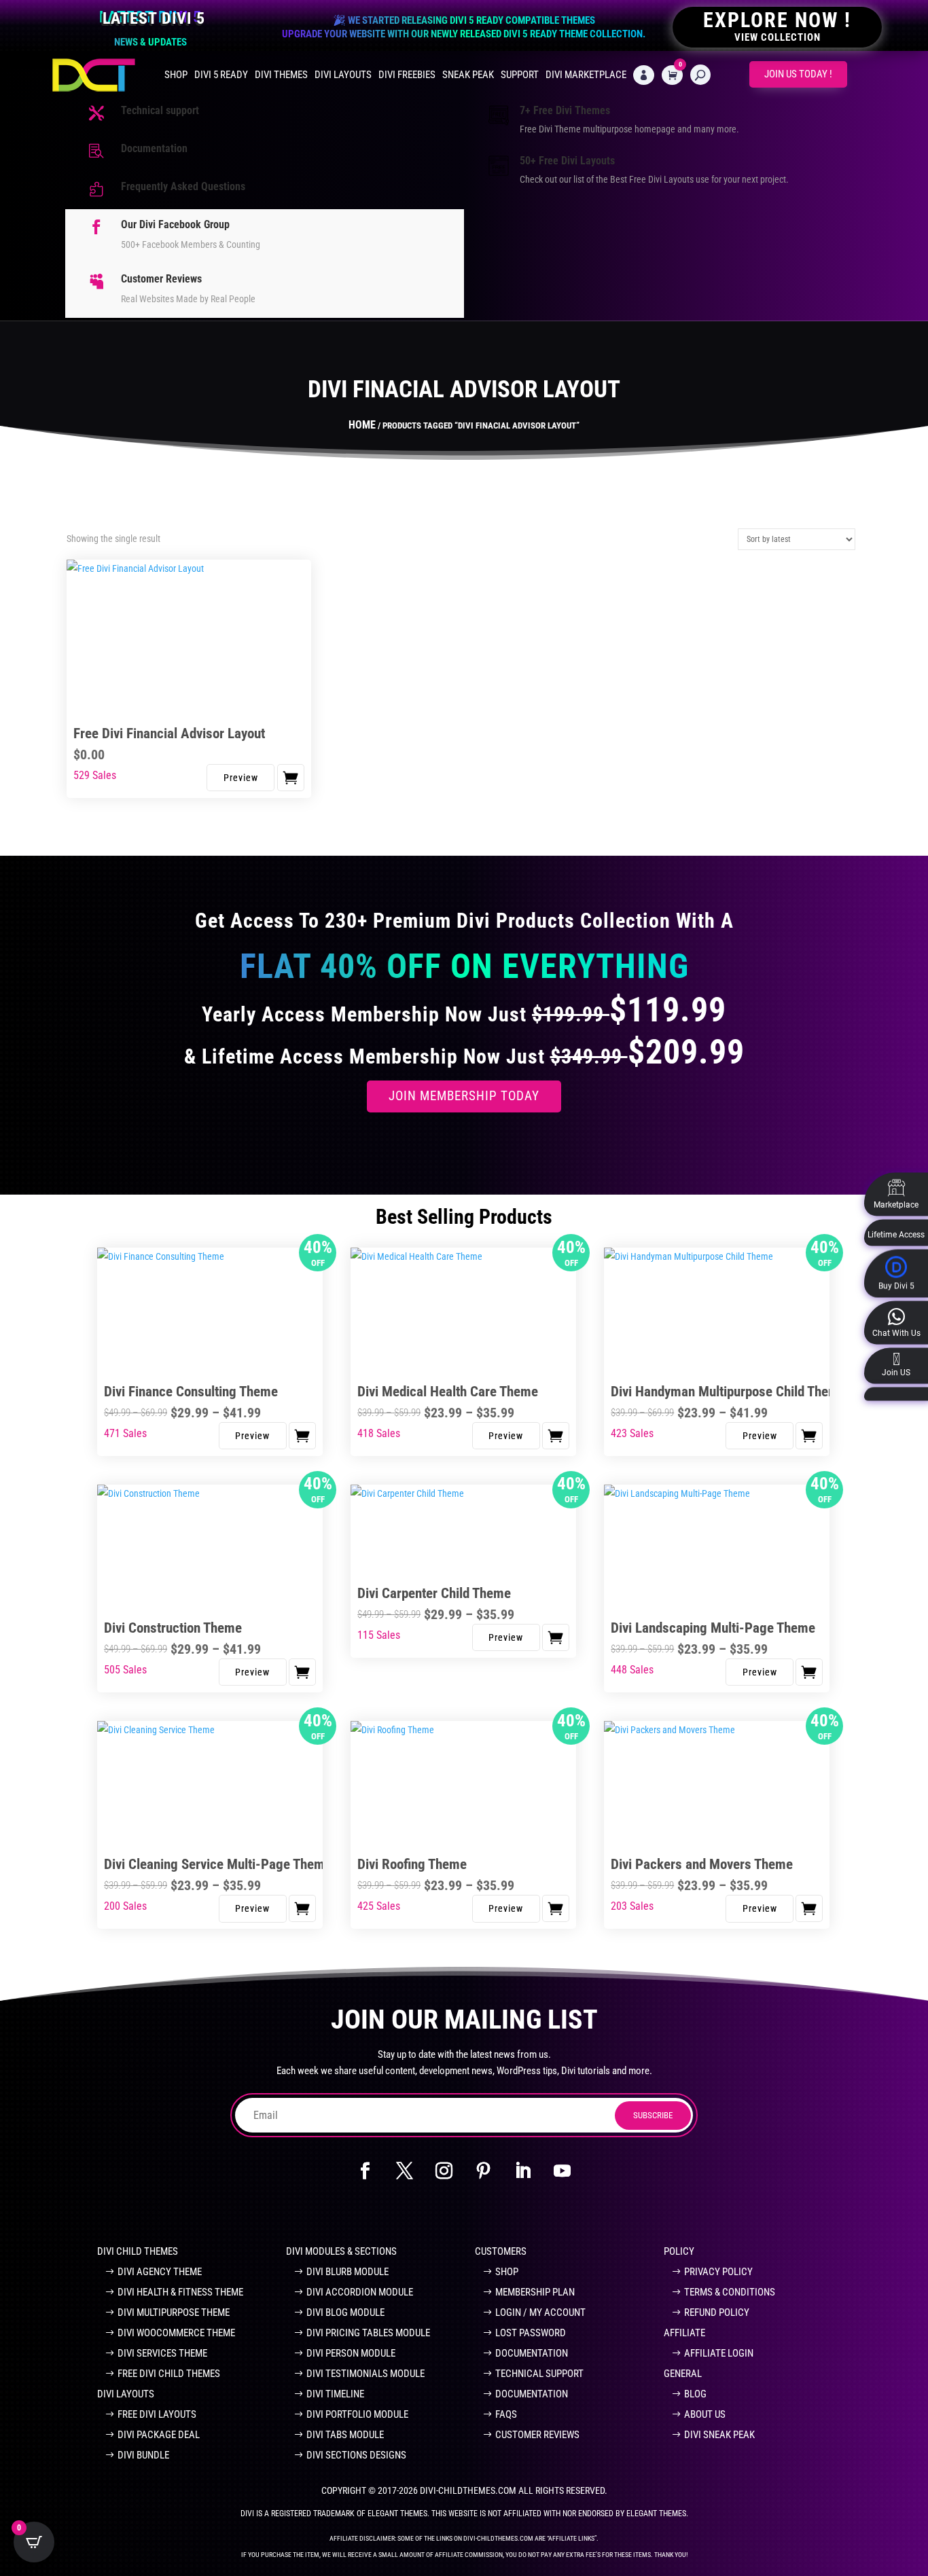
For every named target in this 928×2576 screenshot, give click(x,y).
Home (362, 425)
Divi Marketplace (586, 75)
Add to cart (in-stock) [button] (291, 778)
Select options (302, 1436)
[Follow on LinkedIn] (523, 2171)
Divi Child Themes (138, 2251)
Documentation (154, 148)
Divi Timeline (335, 2394)
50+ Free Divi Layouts (567, 161)
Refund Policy (717, 2312)
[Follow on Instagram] (444, 2171)
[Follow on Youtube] (563, 2171)
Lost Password (531, 2333)
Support (520, 75)
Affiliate (684, 2333)
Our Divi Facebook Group (175, 224)
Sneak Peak (468, 75)
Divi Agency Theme (160, 2272)
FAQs (506, 2414)
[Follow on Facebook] (365, 2171)
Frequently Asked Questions (183, 186)
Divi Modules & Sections (341, 2251)
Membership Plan (535, 2292)
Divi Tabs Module (345, 2435)
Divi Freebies (407, 75)
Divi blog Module (345, 2312)
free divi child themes (169, 2374)
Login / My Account (540, 2312)
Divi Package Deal (159, 2435)
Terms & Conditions (730, 2292)
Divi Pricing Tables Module (368, 2333)
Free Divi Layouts (157, 2414)
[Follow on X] (405, 2171)
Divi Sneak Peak (719, 2435)
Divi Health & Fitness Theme (180, 2292)
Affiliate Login (719, 2353)
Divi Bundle (143, 2455)
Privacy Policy (718, 2272)
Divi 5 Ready (221, 75)
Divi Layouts (343, 75)
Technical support (160, 110)
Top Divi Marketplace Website (651, 2213)
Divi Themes (281, 75)
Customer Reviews (161, 279)
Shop (176, 75)
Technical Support (539, 2374)
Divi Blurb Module (347, 2272)
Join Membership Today (464, 1096)
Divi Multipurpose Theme (174, 2312)
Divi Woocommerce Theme (176, 2333)
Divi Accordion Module (360, 2292)
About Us (705, 2414)
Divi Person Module (351, 2353)
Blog (695, 2394)
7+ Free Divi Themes (565, 110)
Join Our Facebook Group (264, 2213)
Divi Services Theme (162, 2353)
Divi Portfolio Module (357, 2414)
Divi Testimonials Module (365, 2374)
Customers (501, 2251)
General (683, 2374)
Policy (679, 2251)
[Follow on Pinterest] (484, 2171)
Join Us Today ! (798, 74)
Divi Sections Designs (356, 2455)
